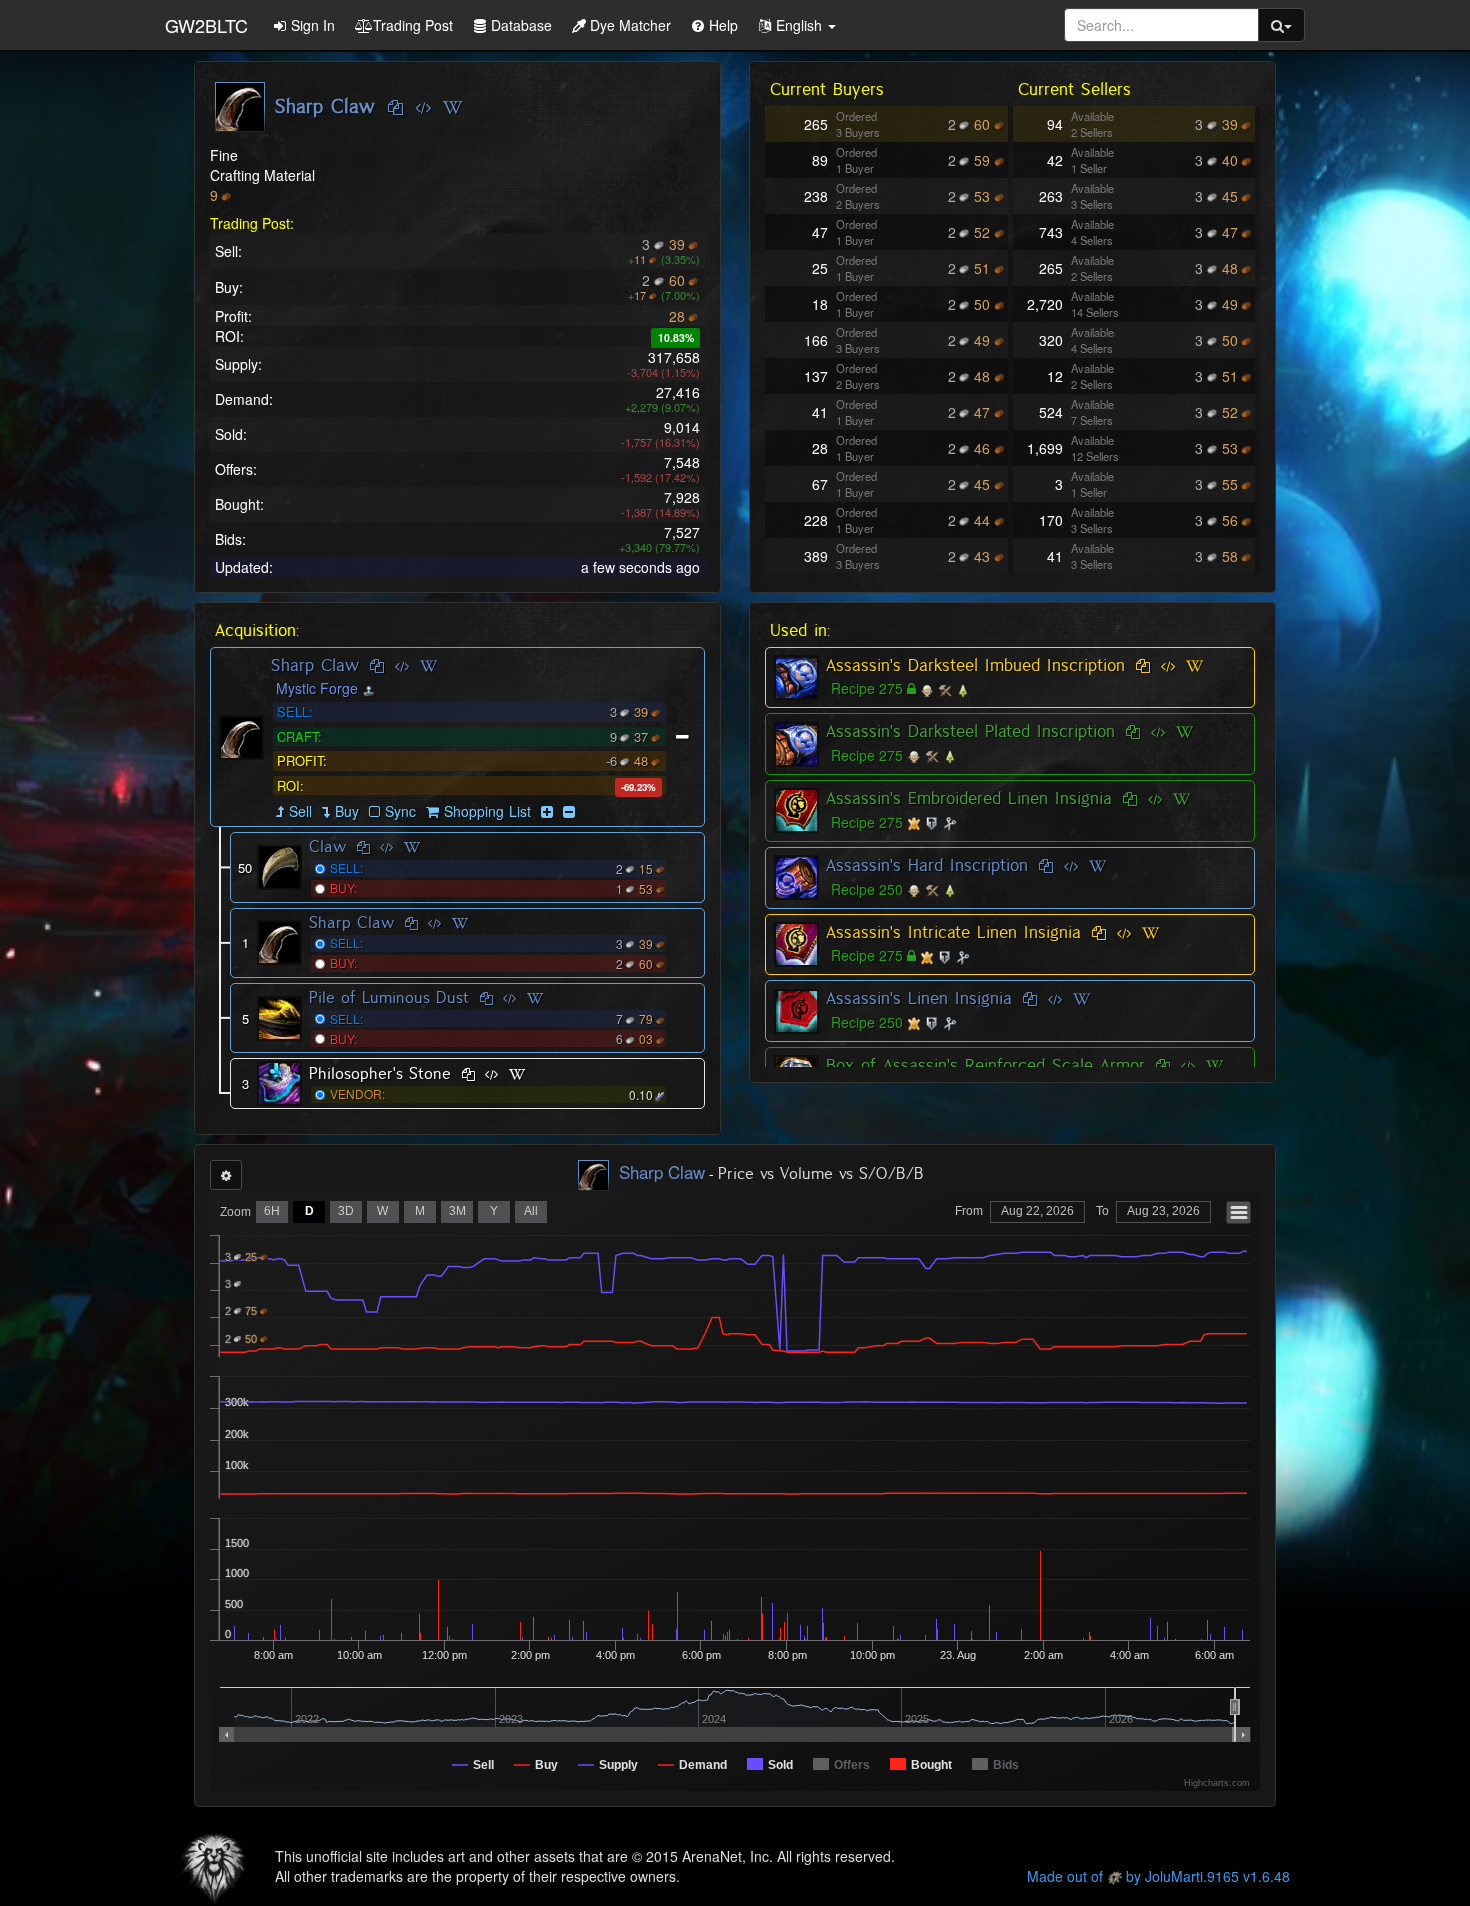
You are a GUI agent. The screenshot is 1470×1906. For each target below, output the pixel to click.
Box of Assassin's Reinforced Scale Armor (985, 1065)
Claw (327, 846)
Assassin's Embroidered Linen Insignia (969, 798)
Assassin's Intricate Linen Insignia (953, 932)
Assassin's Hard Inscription (927, 865)
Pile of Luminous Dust (389, 997)
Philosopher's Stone (380, 1073)
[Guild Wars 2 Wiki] (452, 108)
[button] (797, 25)
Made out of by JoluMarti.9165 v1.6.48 (1158, 1876)
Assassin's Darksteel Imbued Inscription (975, 665)
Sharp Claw (315, 665)
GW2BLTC (206, 25)
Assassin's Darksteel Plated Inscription (970, 731)
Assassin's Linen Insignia (919, 998)
